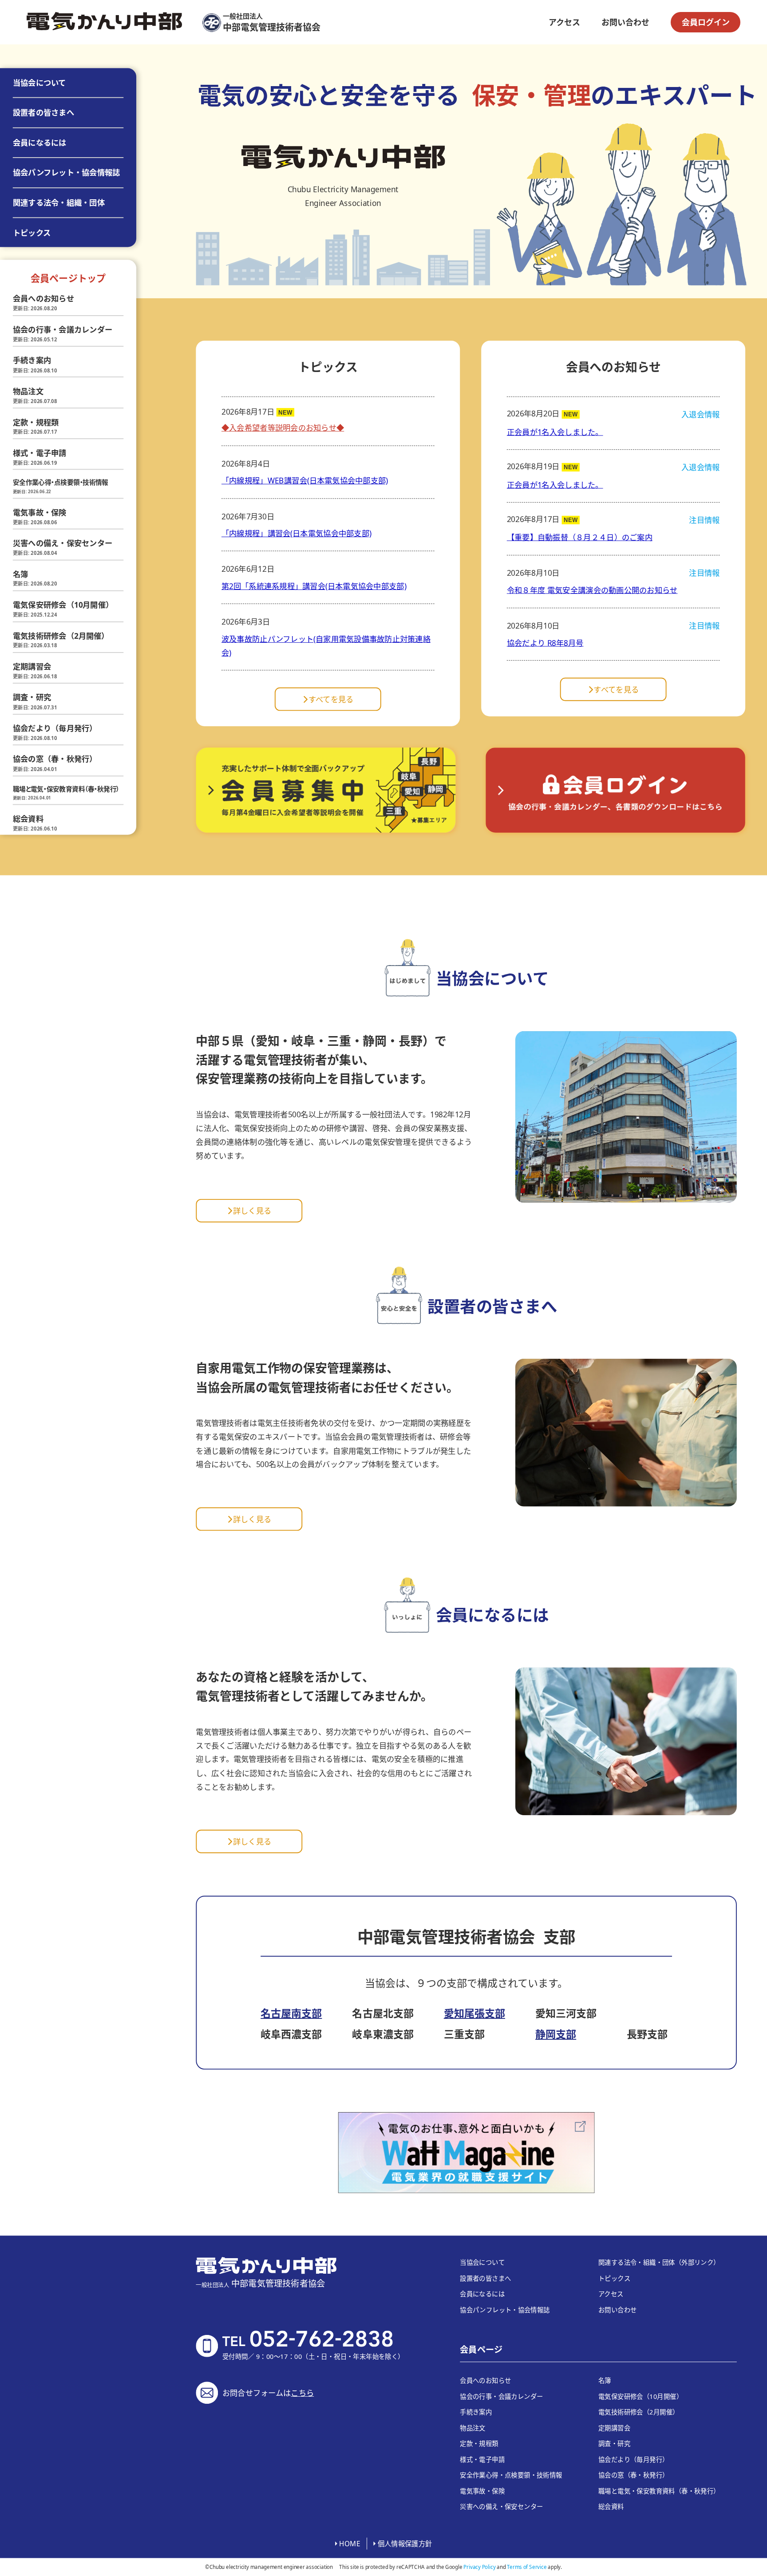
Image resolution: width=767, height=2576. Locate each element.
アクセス (564, 22)
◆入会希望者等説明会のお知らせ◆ (283, 428)
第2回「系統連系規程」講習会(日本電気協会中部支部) (314, 586)
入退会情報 (700, 414)
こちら (302, 2392)
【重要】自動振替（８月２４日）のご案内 (580, 537)
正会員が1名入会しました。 (555, 432)
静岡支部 (556, 2034)
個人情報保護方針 (405, 2543)
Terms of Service (527, 2567)
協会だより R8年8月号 (545, 643)
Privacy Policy (479, 2567)
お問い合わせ (625, 22)
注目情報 (704, 520)
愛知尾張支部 (474, 2013)
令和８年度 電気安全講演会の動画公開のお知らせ (592, 590)
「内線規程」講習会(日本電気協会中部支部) (297, 533)
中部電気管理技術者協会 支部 (467, 1937)
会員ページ (481, 2350)
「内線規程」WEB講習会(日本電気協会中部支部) (305, 481)
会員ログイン (706, 22)
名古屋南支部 (291, 2013)
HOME (350, 2543)
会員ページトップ (68, 278)
